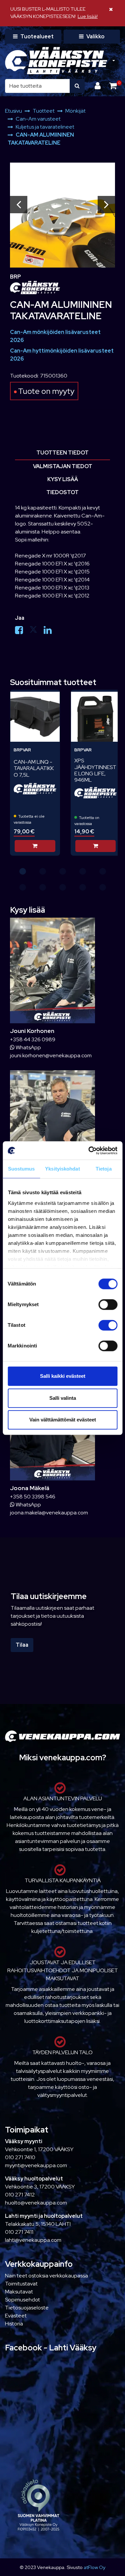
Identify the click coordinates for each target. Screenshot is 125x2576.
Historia (14, 2324)
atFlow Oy (94, 2567)
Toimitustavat (21, 2284)
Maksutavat (19, 2292)
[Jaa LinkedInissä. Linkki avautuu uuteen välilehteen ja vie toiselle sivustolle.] (50, 632)
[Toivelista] (50, 699)
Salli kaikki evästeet (63, 1376)
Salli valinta (63, 1398)
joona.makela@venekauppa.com (49, 1513)
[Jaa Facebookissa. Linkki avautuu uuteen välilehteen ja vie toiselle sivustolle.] (22, 632)
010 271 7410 (20, 2157)
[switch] (108, 1304)
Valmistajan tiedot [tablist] (63, 466)
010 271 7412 (20, 2195)
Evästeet (16, 2316)
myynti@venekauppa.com (36, 2165)
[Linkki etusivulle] (56, 61)
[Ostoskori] (113, 86)
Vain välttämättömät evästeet (63, 1420)
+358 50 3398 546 (33, 1497)
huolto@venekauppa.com (36, 2203)
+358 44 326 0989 (33, 1039)
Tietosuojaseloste (27, 2308)
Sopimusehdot (22, 2300)
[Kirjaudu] (98, 86)
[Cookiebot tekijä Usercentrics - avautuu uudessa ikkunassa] (89, 1151)
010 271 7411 (19, 2232)
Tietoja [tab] (104, 1169)
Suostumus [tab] (21, 1169)
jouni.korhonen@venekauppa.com (51, 1055)
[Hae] (77, 86)
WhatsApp (28, 1047)
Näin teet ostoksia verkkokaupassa (46, 2276)
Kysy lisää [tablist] (63, 479)
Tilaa (22, 1645)
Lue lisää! (88, 16)
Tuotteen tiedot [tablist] (62, 453)
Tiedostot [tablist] (62, 492)
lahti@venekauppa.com (33, 2240)
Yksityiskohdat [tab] (62, 1169)
